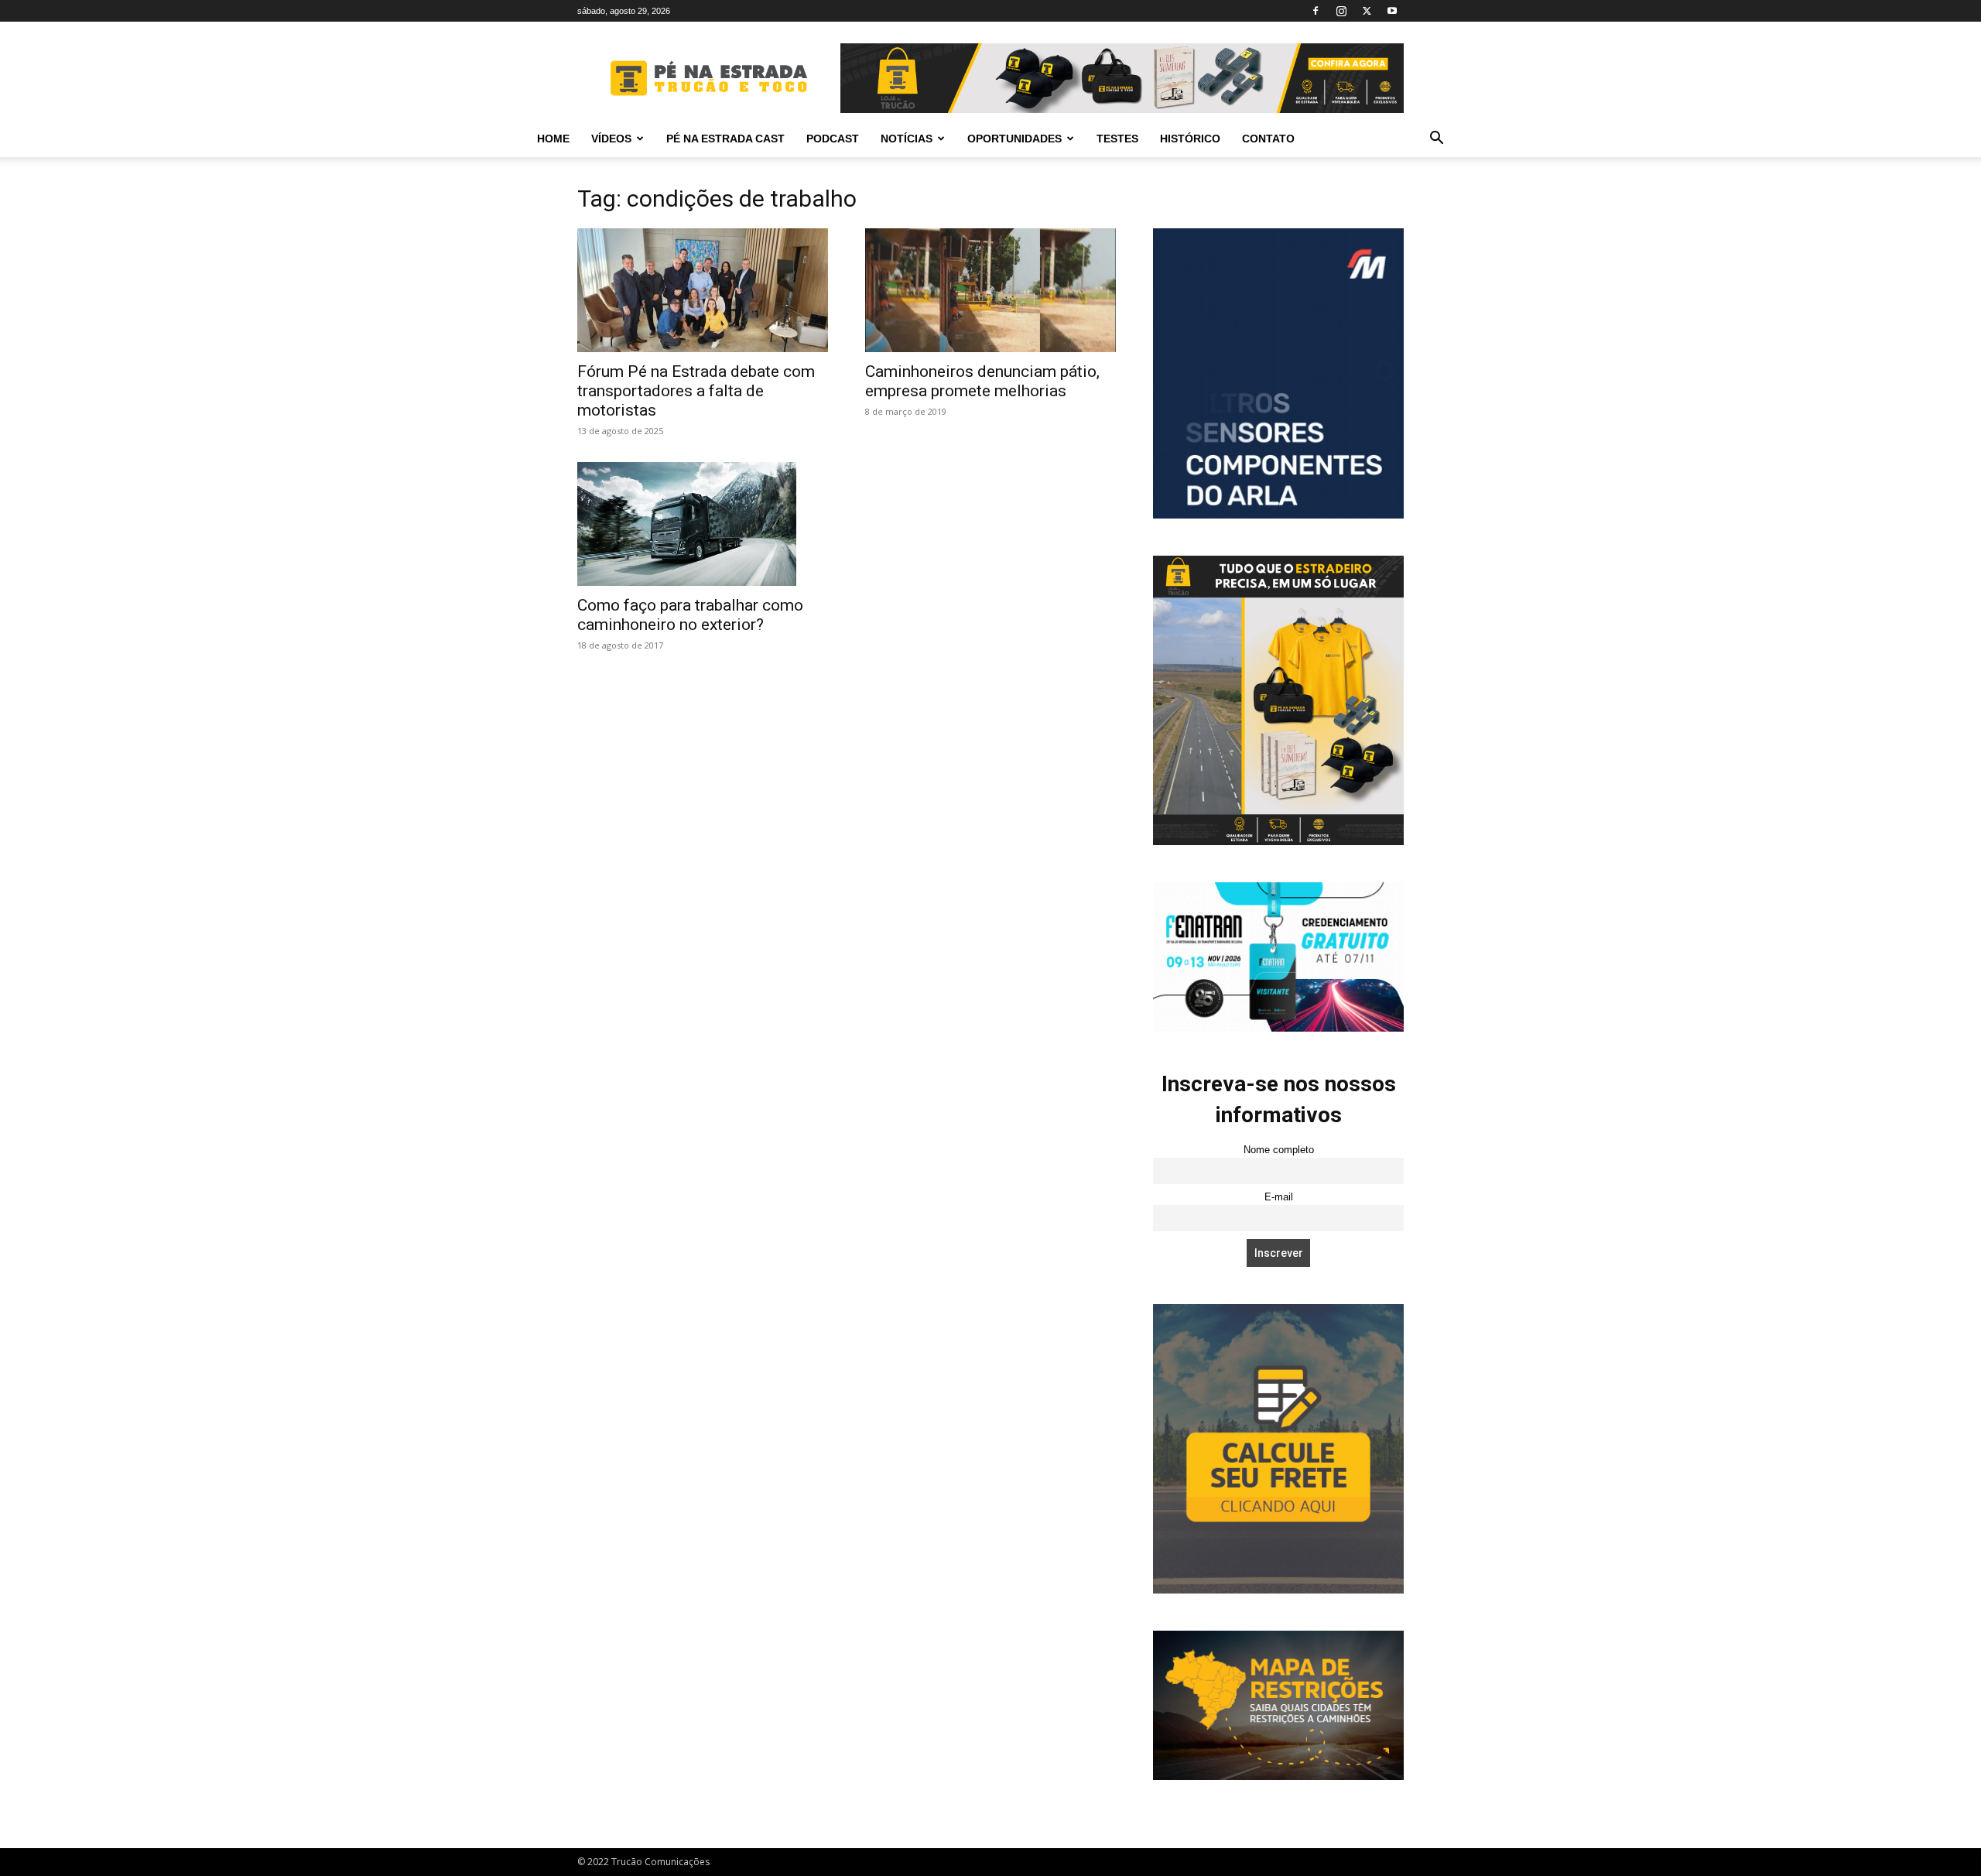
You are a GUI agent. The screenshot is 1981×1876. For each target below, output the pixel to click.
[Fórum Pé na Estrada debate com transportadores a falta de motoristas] (703, 290)
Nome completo (1279, 1150)
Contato (1268, 139)
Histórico (1190, 139)
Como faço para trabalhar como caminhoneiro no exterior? (690, 615)
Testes (1117, 139)
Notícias (907, 139)
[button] (1436, 140)
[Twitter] (1367, 11)
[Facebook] (1316, 11)
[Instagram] (1341, 11)
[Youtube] (1392, 11)
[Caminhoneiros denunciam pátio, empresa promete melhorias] (990, 290)
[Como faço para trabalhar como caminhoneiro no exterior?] (703, 524)
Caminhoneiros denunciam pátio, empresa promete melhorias (982, 381)
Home (553, 139)
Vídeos (611, 139)
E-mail (1279, 1197)
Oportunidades (1014, 139)
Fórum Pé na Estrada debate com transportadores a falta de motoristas (696, 391)
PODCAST (833, 139)
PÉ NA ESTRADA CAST (725, 139)
